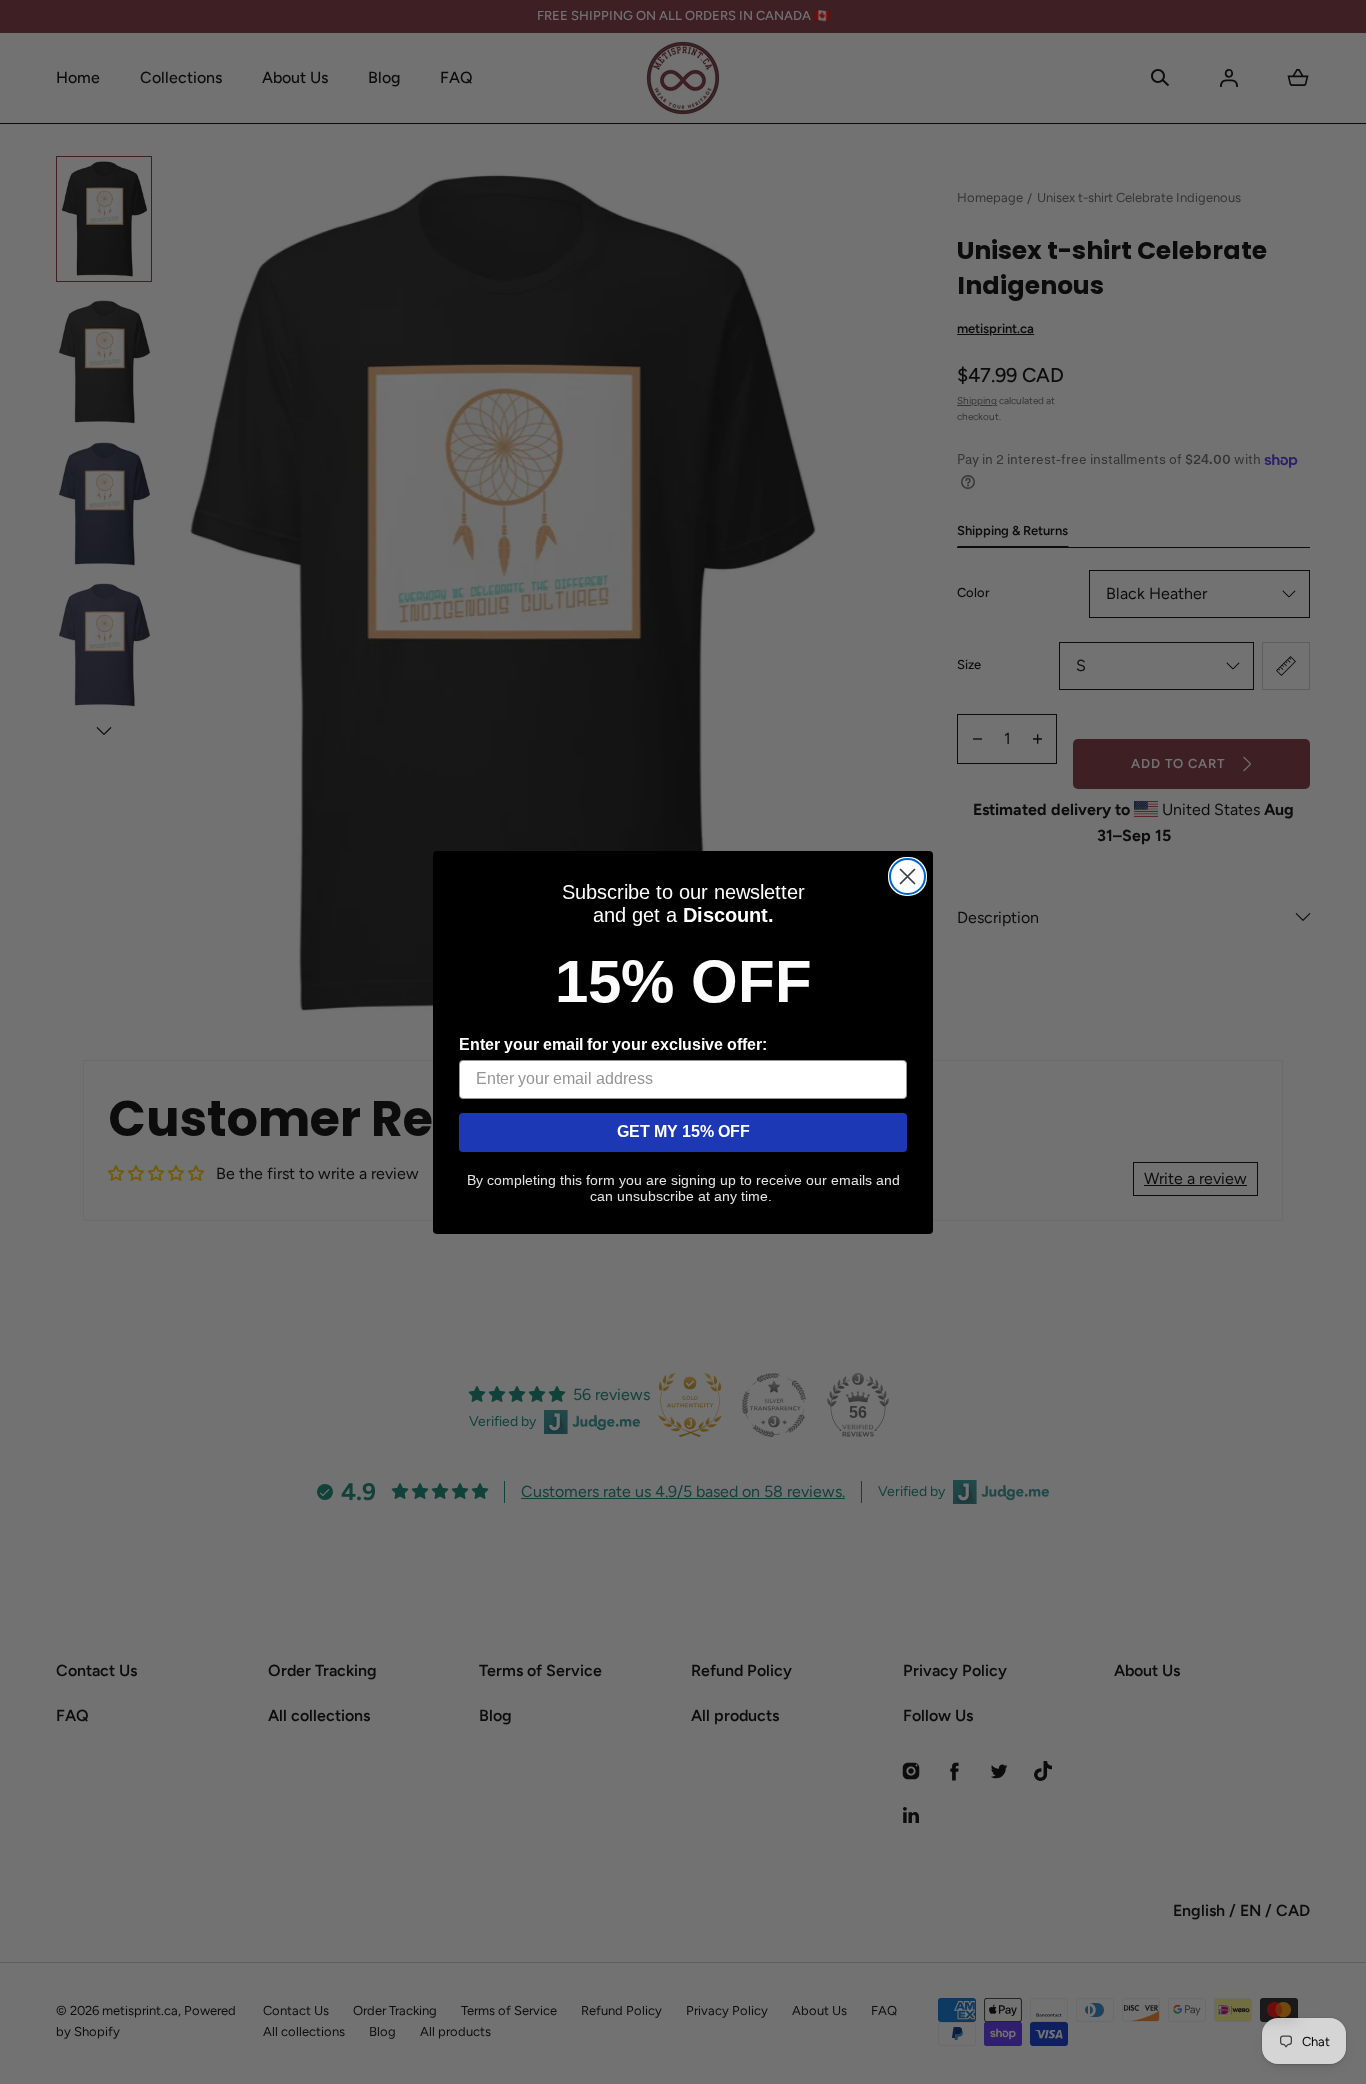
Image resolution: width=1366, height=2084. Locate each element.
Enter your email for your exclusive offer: (613, 1044)
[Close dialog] (907, 876)
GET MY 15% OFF (683, 1131)
